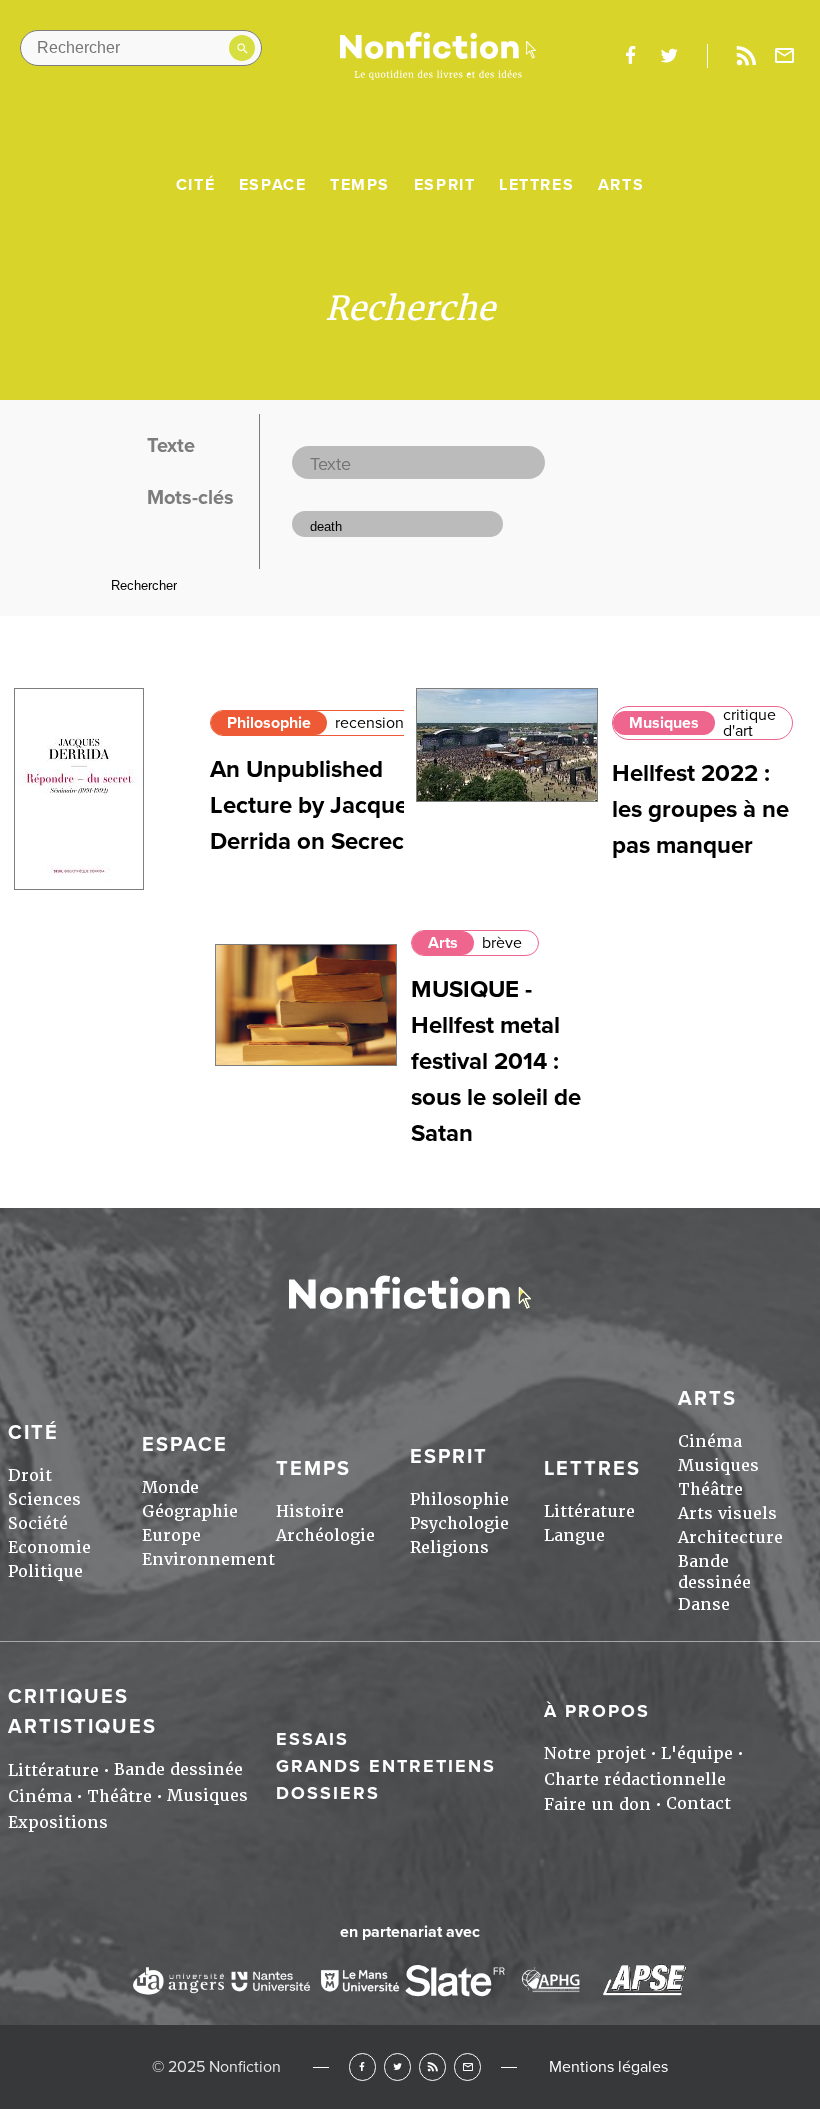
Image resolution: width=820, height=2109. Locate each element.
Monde (170, 1487)
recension (369, 723)
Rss (746, 56)
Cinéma (710, 1441)
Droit (30, 1475)
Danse (704, 1604)
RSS (432, 2066)
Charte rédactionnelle (635, 1779)
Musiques (664, 723)
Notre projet (595, 1753)
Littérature (589, 1511)
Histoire (310, 1511)
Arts (621, 185)
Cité (195, 185)
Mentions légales (608, 2067)
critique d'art (749, 723)
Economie (49, 1547)
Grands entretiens (386, 1766)
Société (38, 1523)
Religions (449, 1547)
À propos (597, 1711)
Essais (312, 1739)
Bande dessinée (714, 1572)
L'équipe (697, 1753)
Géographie (190, 1511)
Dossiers (328, 1793)
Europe (171, 1535)
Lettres (536, 185)
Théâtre (710, 1489)
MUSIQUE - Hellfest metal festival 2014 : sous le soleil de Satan (496, 1061)
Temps (360, 185)
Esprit (445, 185)
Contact (698, 1803)
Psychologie (459, 1523)
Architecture (730, 1537)
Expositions (58, 1822)
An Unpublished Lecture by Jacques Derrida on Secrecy (314, 805)
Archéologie (325, 1535)
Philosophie (269, 723)
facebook (630, 56)
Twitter (397, 2066)
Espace (273, 185)
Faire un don (597, 1804)
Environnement (208, 1559)
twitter (669, 56)
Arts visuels (727, 1513)
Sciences (44, 1499)
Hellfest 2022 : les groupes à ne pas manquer (700, 809)
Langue (574, 1535)
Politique (45, 1571)
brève (502, 943)
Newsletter (785, 56)
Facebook (362, 2066)
